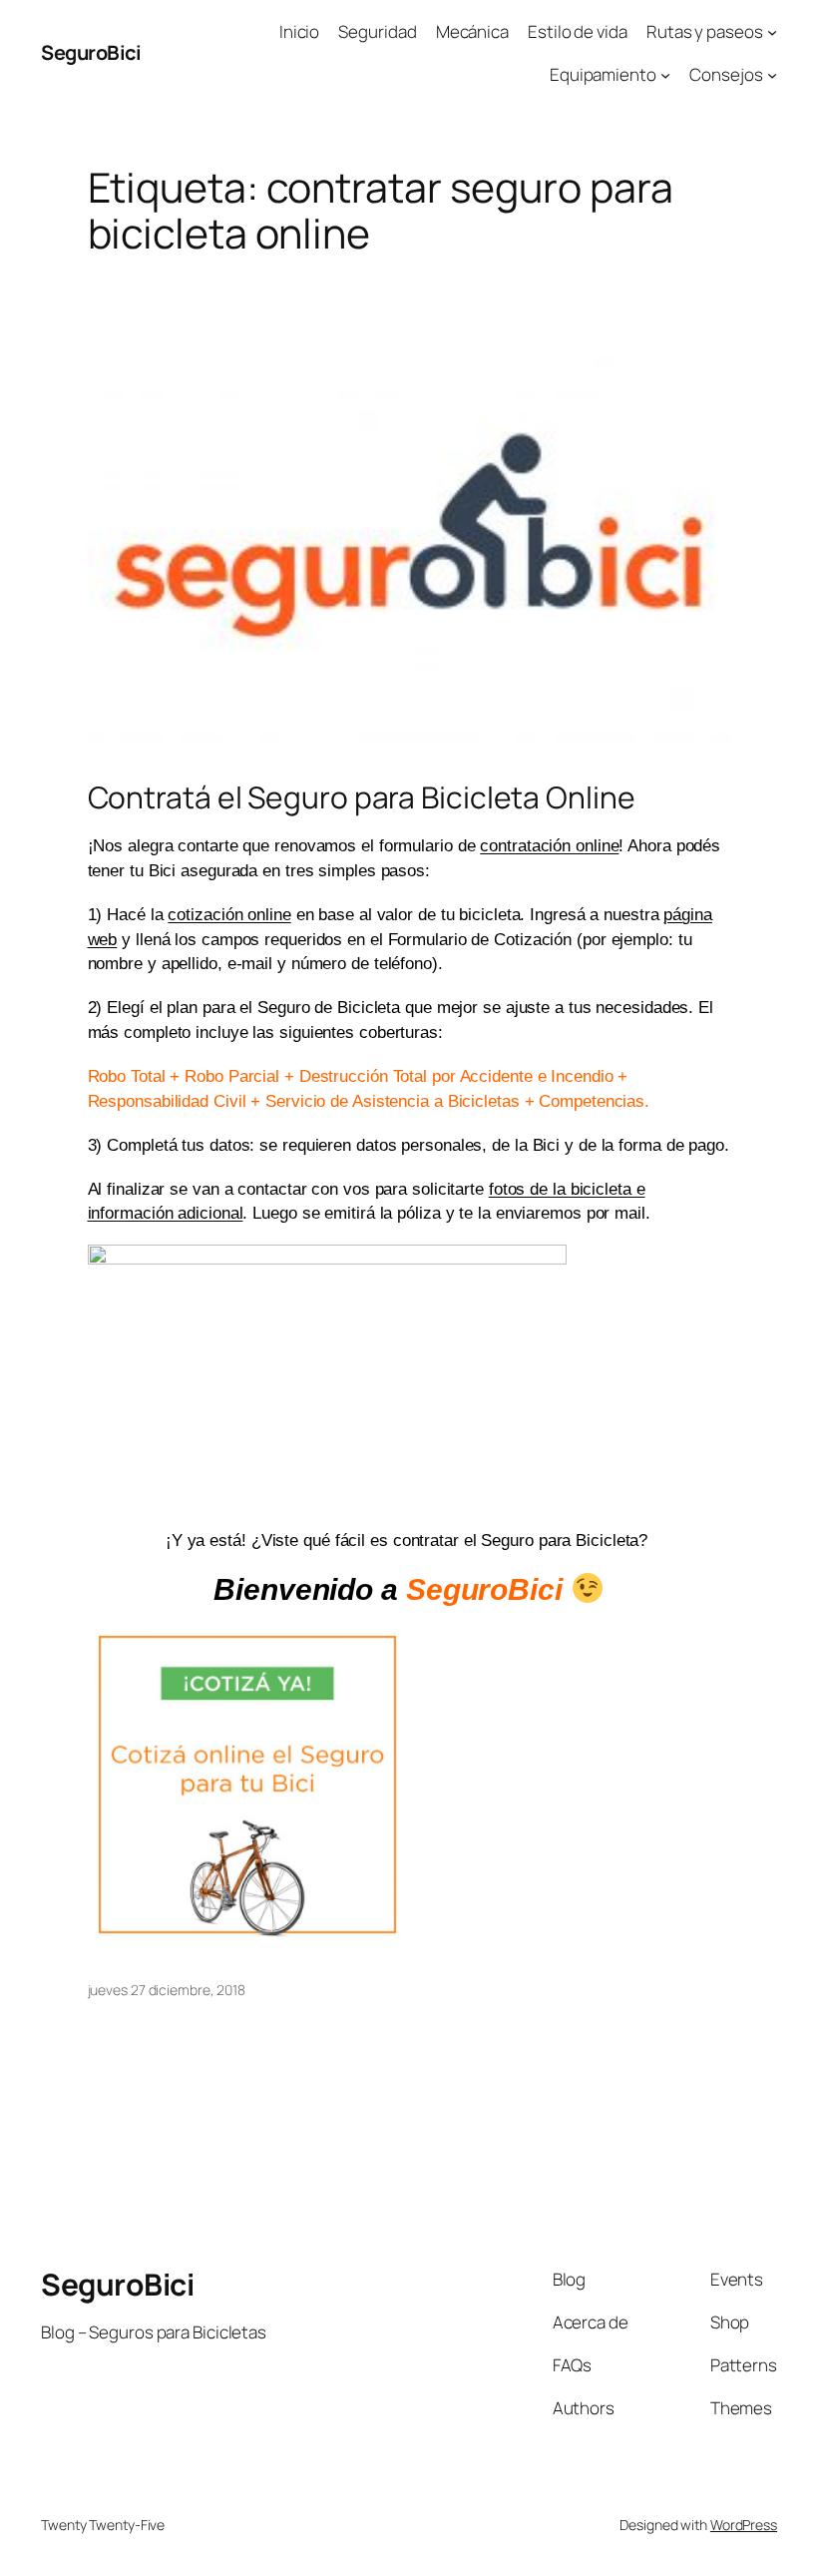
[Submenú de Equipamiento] (665, 75)
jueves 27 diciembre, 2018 (167, 1990)
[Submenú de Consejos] (772, 75)
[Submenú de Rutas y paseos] (772, 32)
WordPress (744, 2525)
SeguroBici (91, 52)
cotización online (229, 915)
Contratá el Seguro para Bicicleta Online (362, 797)
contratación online (549, 846)
